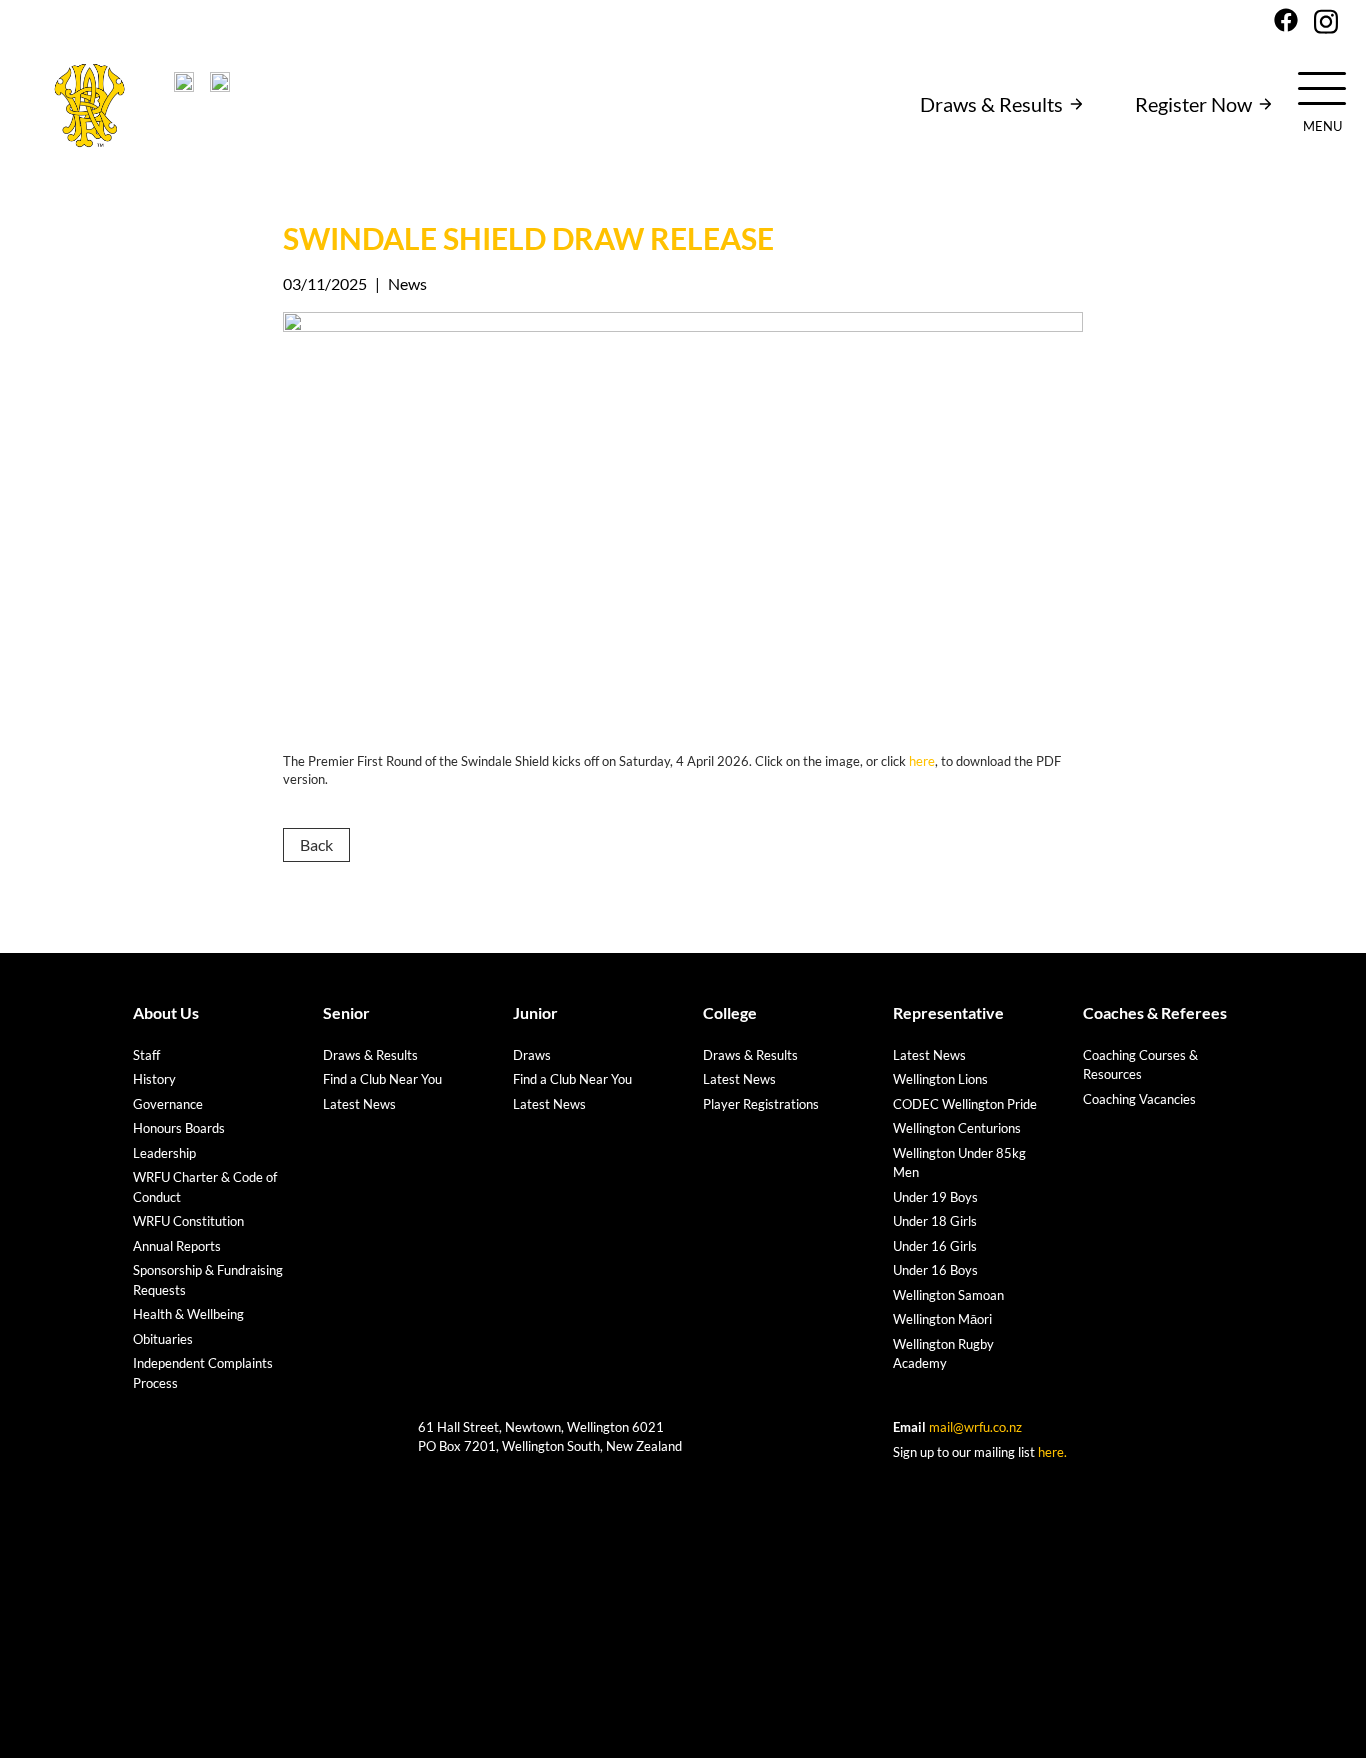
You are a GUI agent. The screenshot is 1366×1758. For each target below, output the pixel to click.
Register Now (1193, 104)
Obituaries (163, 1339)
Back (316, 844)
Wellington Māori (942, 1319)
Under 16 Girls (935, 1246)
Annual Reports (177, 1246)
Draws (532, 1055)
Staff (146, 1055)
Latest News (359, 1104)
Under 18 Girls (935, 1221)
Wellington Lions (940, 1079)
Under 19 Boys (935, 1197)
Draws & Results (991, 104)
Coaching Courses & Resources (1140, 1065)
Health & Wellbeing (188, 1314)
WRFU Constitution (188, 1221)
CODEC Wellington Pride (965, 1104)
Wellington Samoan (948, 1295)
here (922, 761)
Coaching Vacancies (1139, 1099)
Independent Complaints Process (203, 1373)
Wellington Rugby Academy (943, 1354)
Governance (168, 1104)
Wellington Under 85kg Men (959, 1163)
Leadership (164, 1153)
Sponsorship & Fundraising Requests (208, 1280)
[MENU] (1322, 87)
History (154, 1079)
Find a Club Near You (382, 1079)
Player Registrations (761, 1104)
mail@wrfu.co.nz (975, 1427)
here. (1052, 1452)
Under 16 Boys (935, 1270)
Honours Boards (179, 1128)
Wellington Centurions (957, 1128)
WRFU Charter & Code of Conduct (205, 1187)
